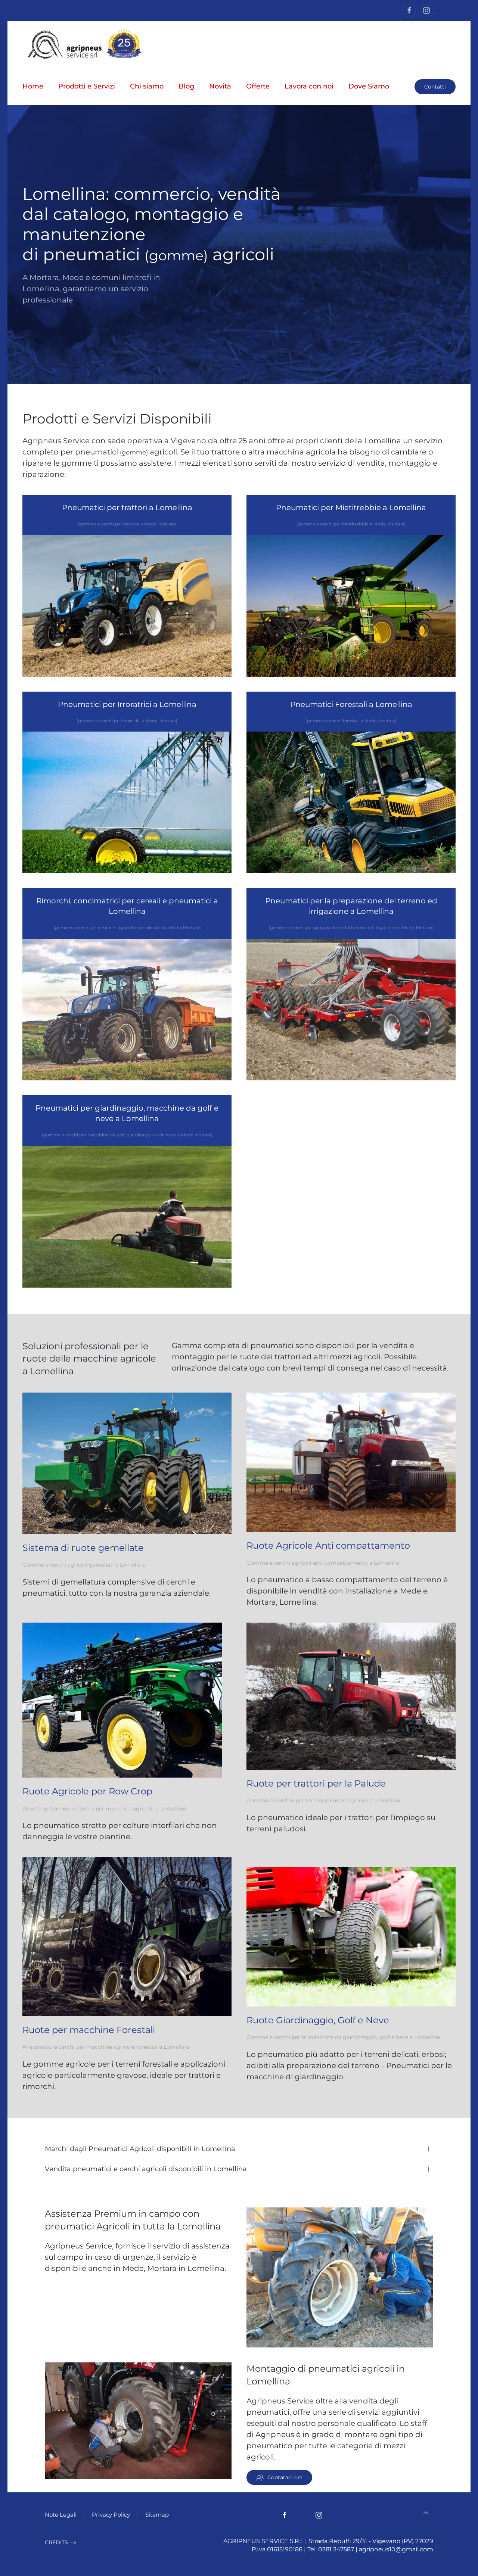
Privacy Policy (111, 2515)
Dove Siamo (369, 86)
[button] (426, 2515)
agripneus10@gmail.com (396, 2549)
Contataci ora (285, 2477)
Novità (220, 86)
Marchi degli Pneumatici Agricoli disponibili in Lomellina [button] (140, 2149)
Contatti (435, 87)
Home (33, 86)
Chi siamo (147, 86)
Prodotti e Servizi (87, 86)
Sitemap (157, 2515)
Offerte (258, 86)
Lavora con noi (309, 86)
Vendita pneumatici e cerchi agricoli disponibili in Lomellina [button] (146, 2169)
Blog (186, 86)
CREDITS (56, 2542)
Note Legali (61, 2515)
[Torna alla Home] (83, 44)
